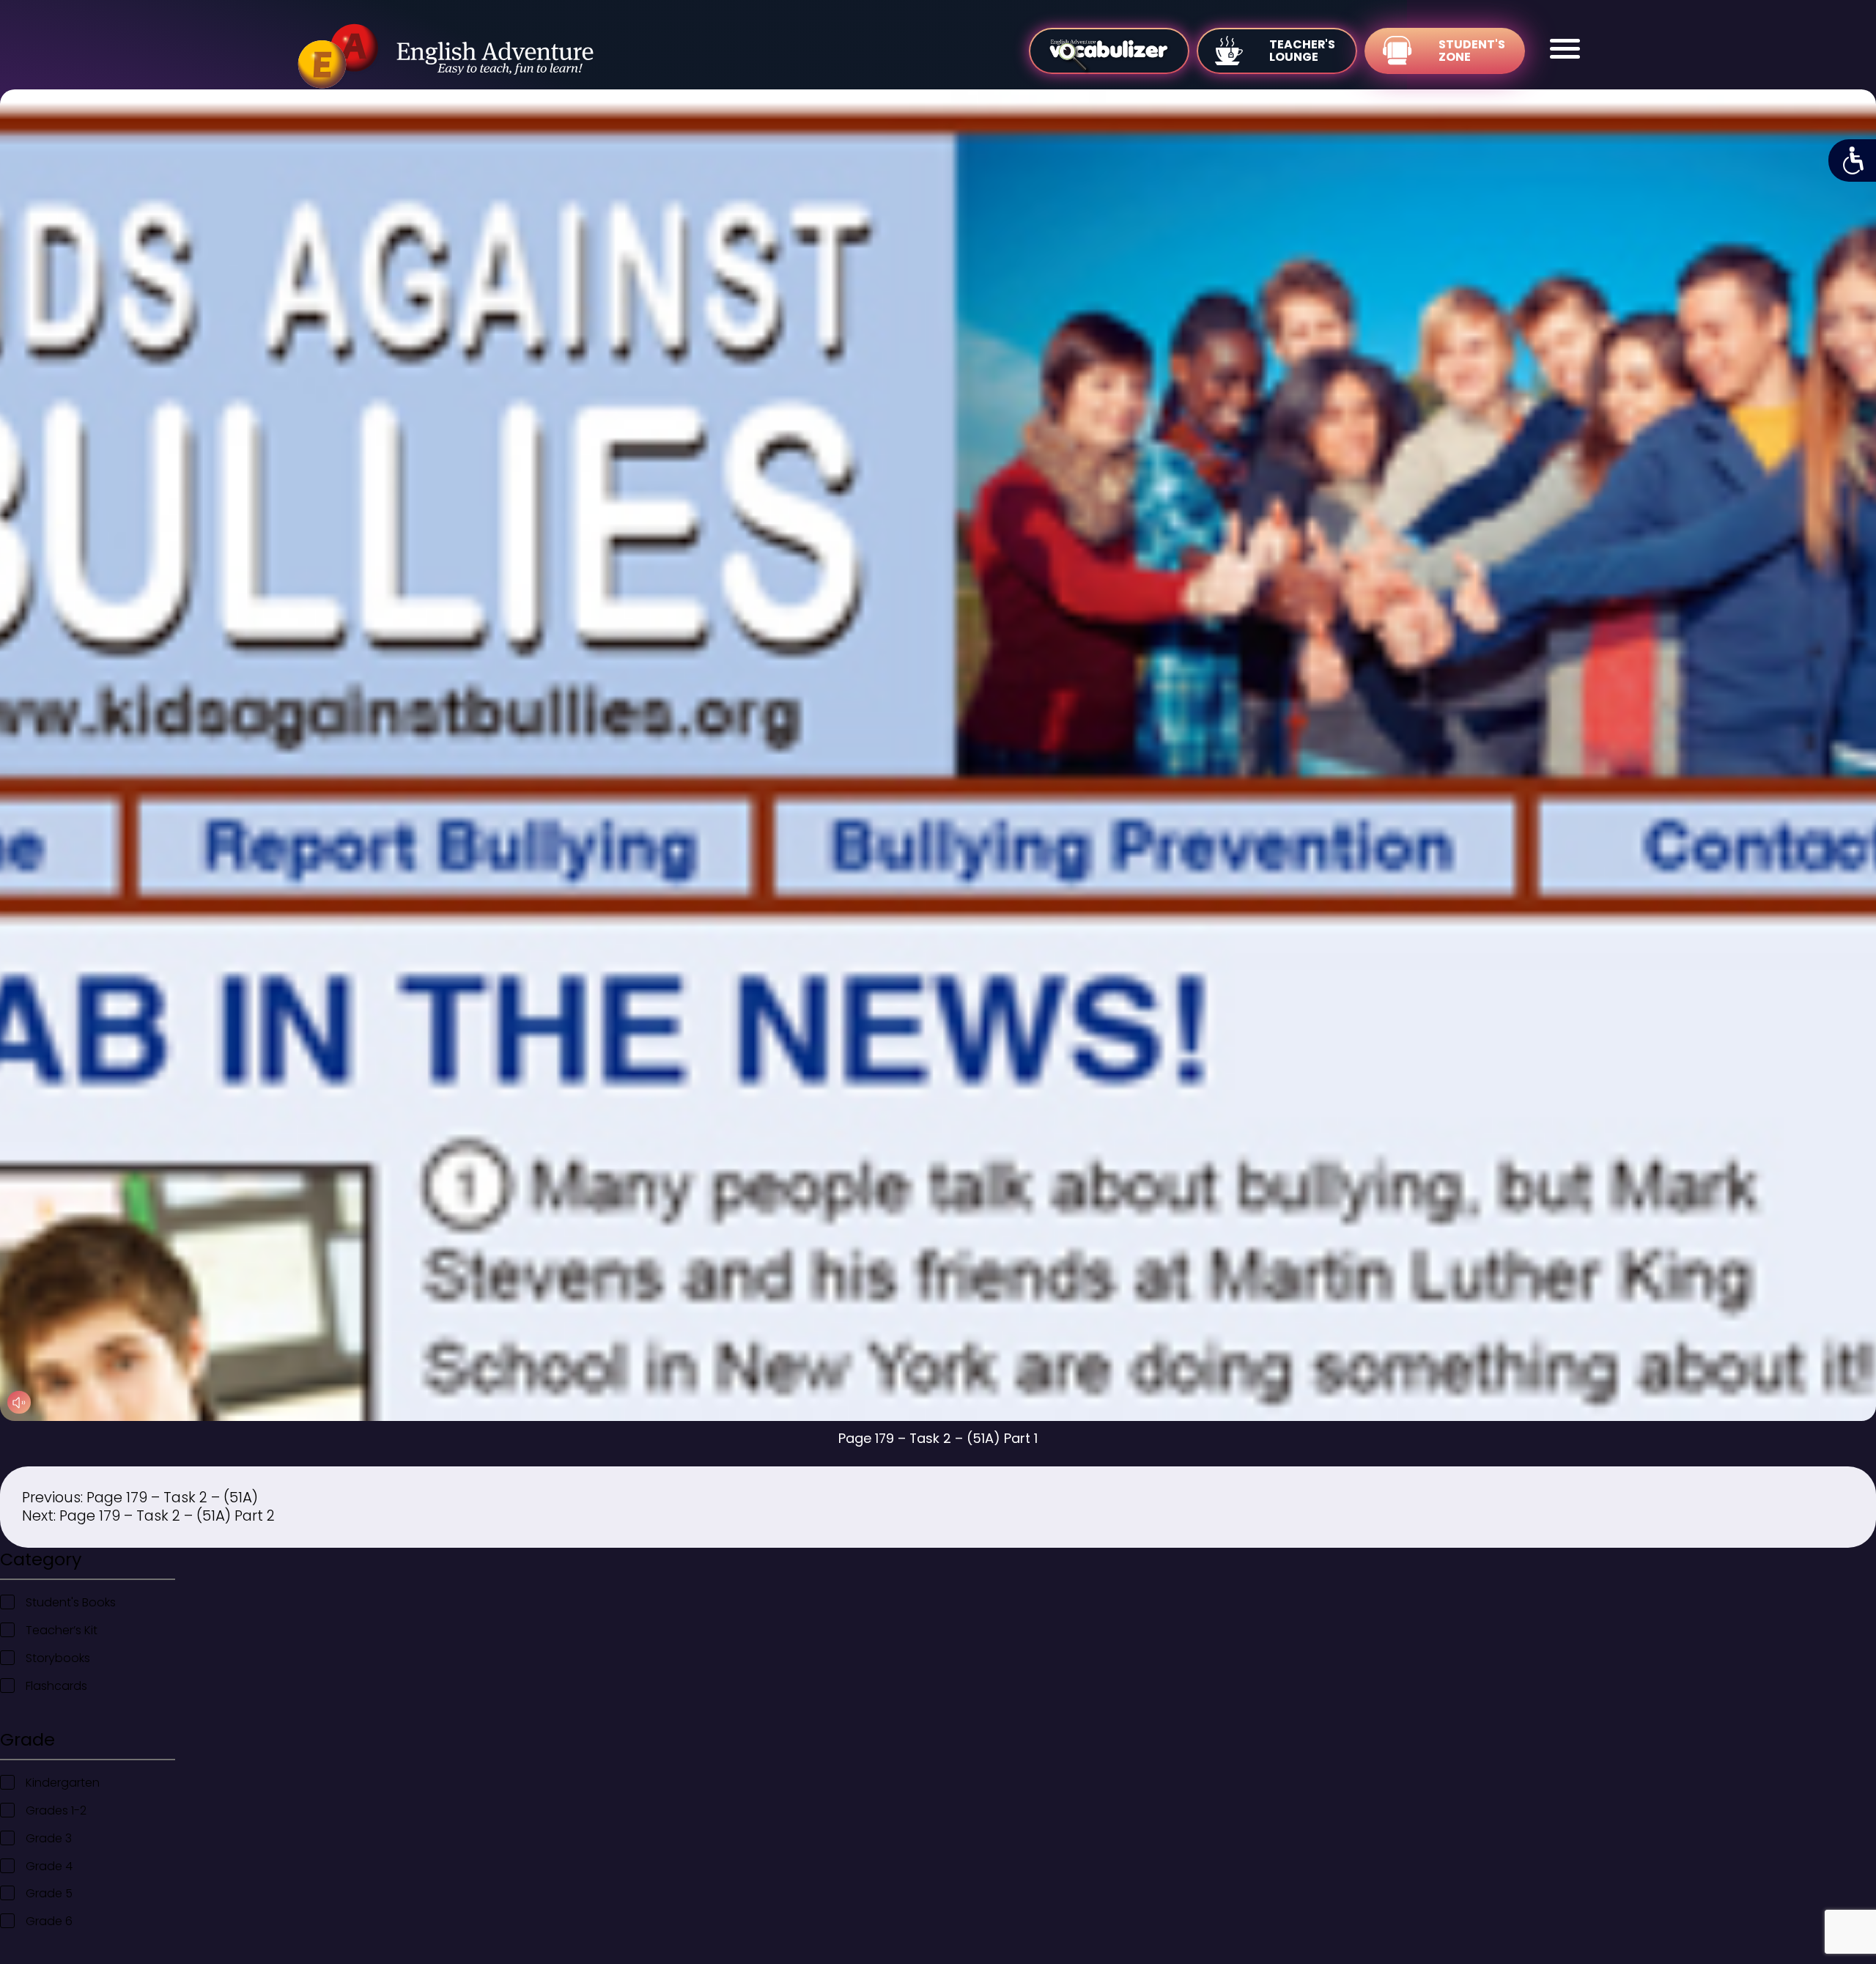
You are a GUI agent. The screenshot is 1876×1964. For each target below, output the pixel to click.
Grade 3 (49, 1838)
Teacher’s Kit (62, 1630)
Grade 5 (49, 1893)
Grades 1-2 (56, 1810)
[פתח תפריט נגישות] (1852, 160)
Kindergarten (63, 1783)
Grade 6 (49, 1921)
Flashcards (56, 1686)
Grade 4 (49, 1866)
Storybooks (58, 1658)
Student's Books (71, 1602)
